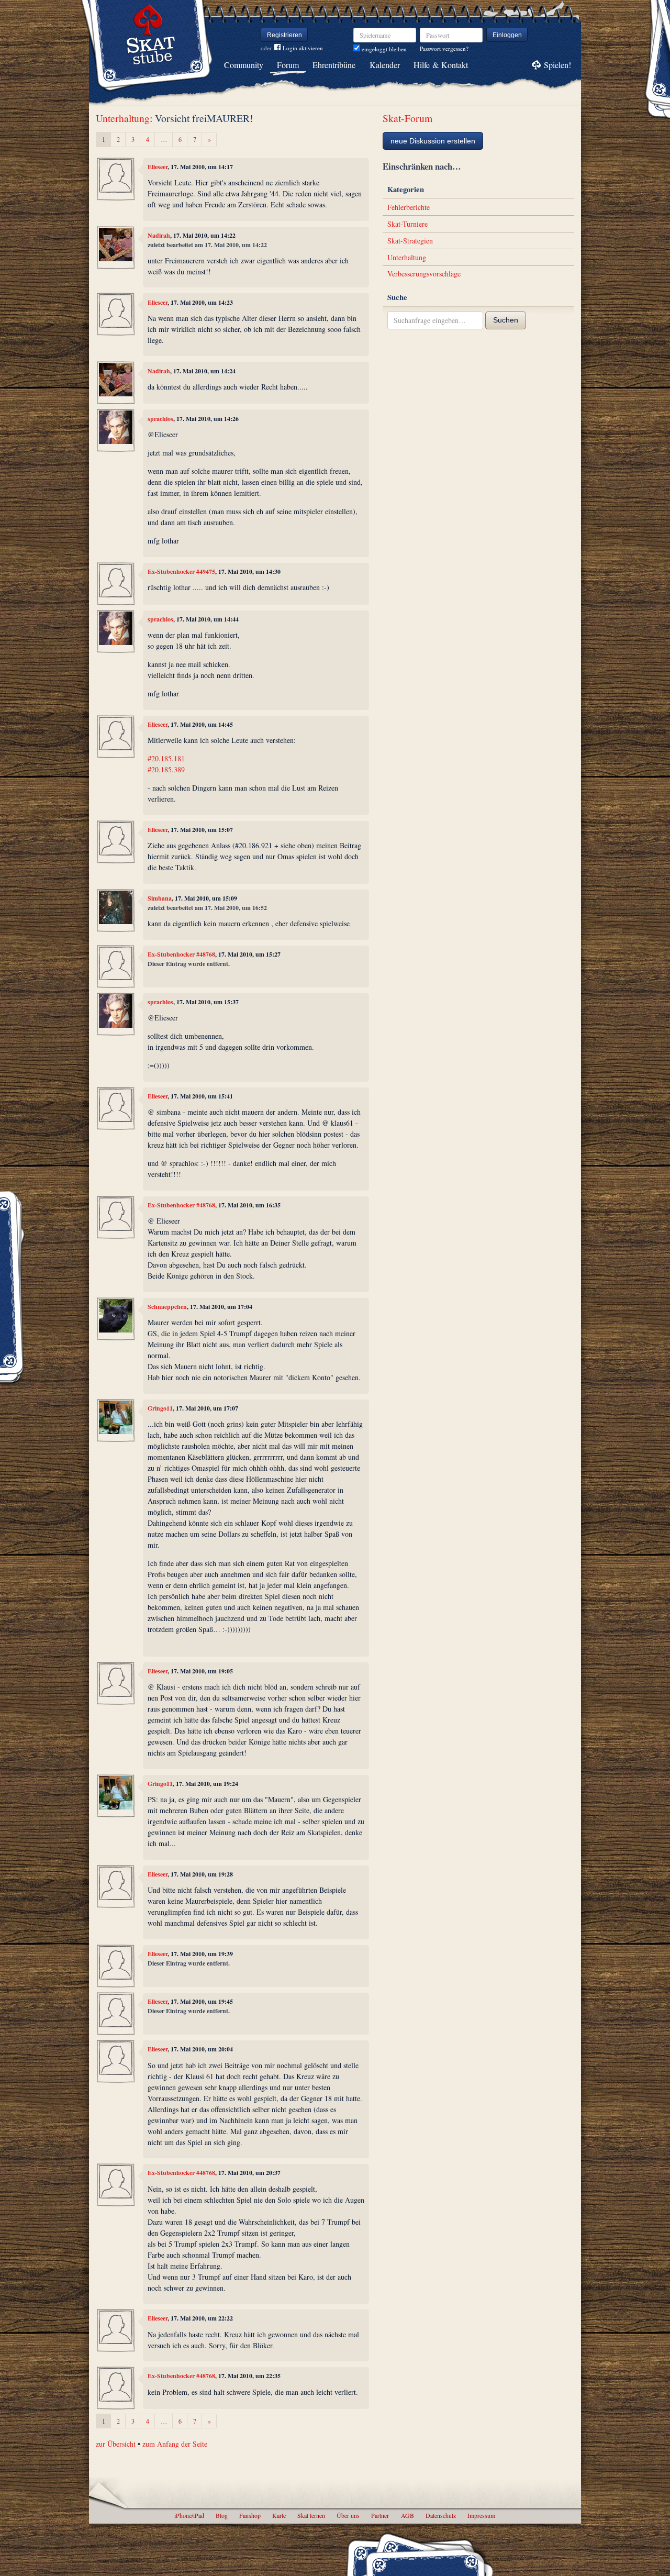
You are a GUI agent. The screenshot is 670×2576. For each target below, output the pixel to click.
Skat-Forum (407, 118)
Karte (279, 2515)
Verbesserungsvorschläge (424, 274)
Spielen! (557, 65)
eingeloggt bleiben (383, 49)
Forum (288, 65)
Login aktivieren (303, 48)
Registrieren (284, 35)
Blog (222, 2515)
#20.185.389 (166, 769)
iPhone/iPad (189, 2515)
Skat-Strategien (410, 241)
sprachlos (160, 419)
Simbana (160, 898)
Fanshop (250, 2515)
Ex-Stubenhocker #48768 (181, 954)
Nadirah (159, 235)
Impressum (481, 2515)
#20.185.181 (166, 758)
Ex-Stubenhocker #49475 (181, 571)
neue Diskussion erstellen (433, 141)
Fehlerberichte (409, 207)
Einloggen (507, 35)
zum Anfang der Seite (175, 2444)
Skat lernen (311, 2515)
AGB (407, 2515)
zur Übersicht (116, 2444)
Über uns (348, 2515)
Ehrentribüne (334, 65)
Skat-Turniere (407, 224)
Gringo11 (160, 1408)
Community (244, 65)
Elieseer (158, 167)
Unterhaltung (123, 118)
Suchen (506, 320)
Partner (380, 2515)
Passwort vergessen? (444, 48)
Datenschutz (441, 2515)
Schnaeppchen (167, 1307)
